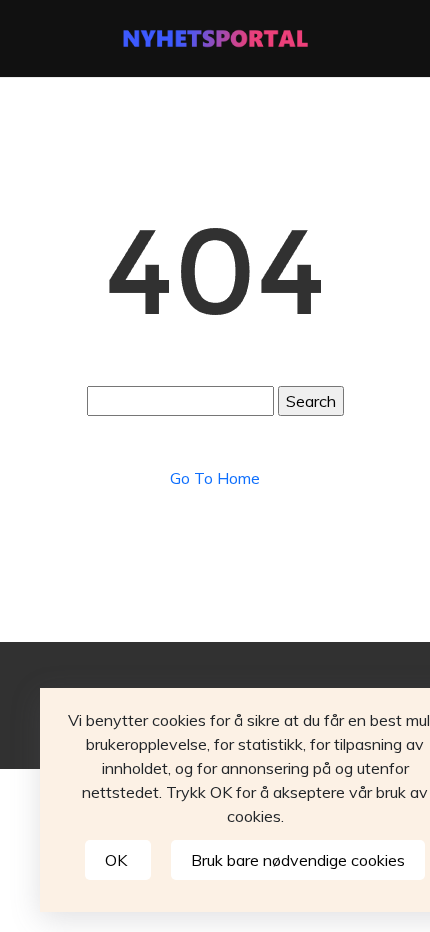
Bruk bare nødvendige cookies (298, 860)
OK (118, 860)
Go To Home (215, 478)
